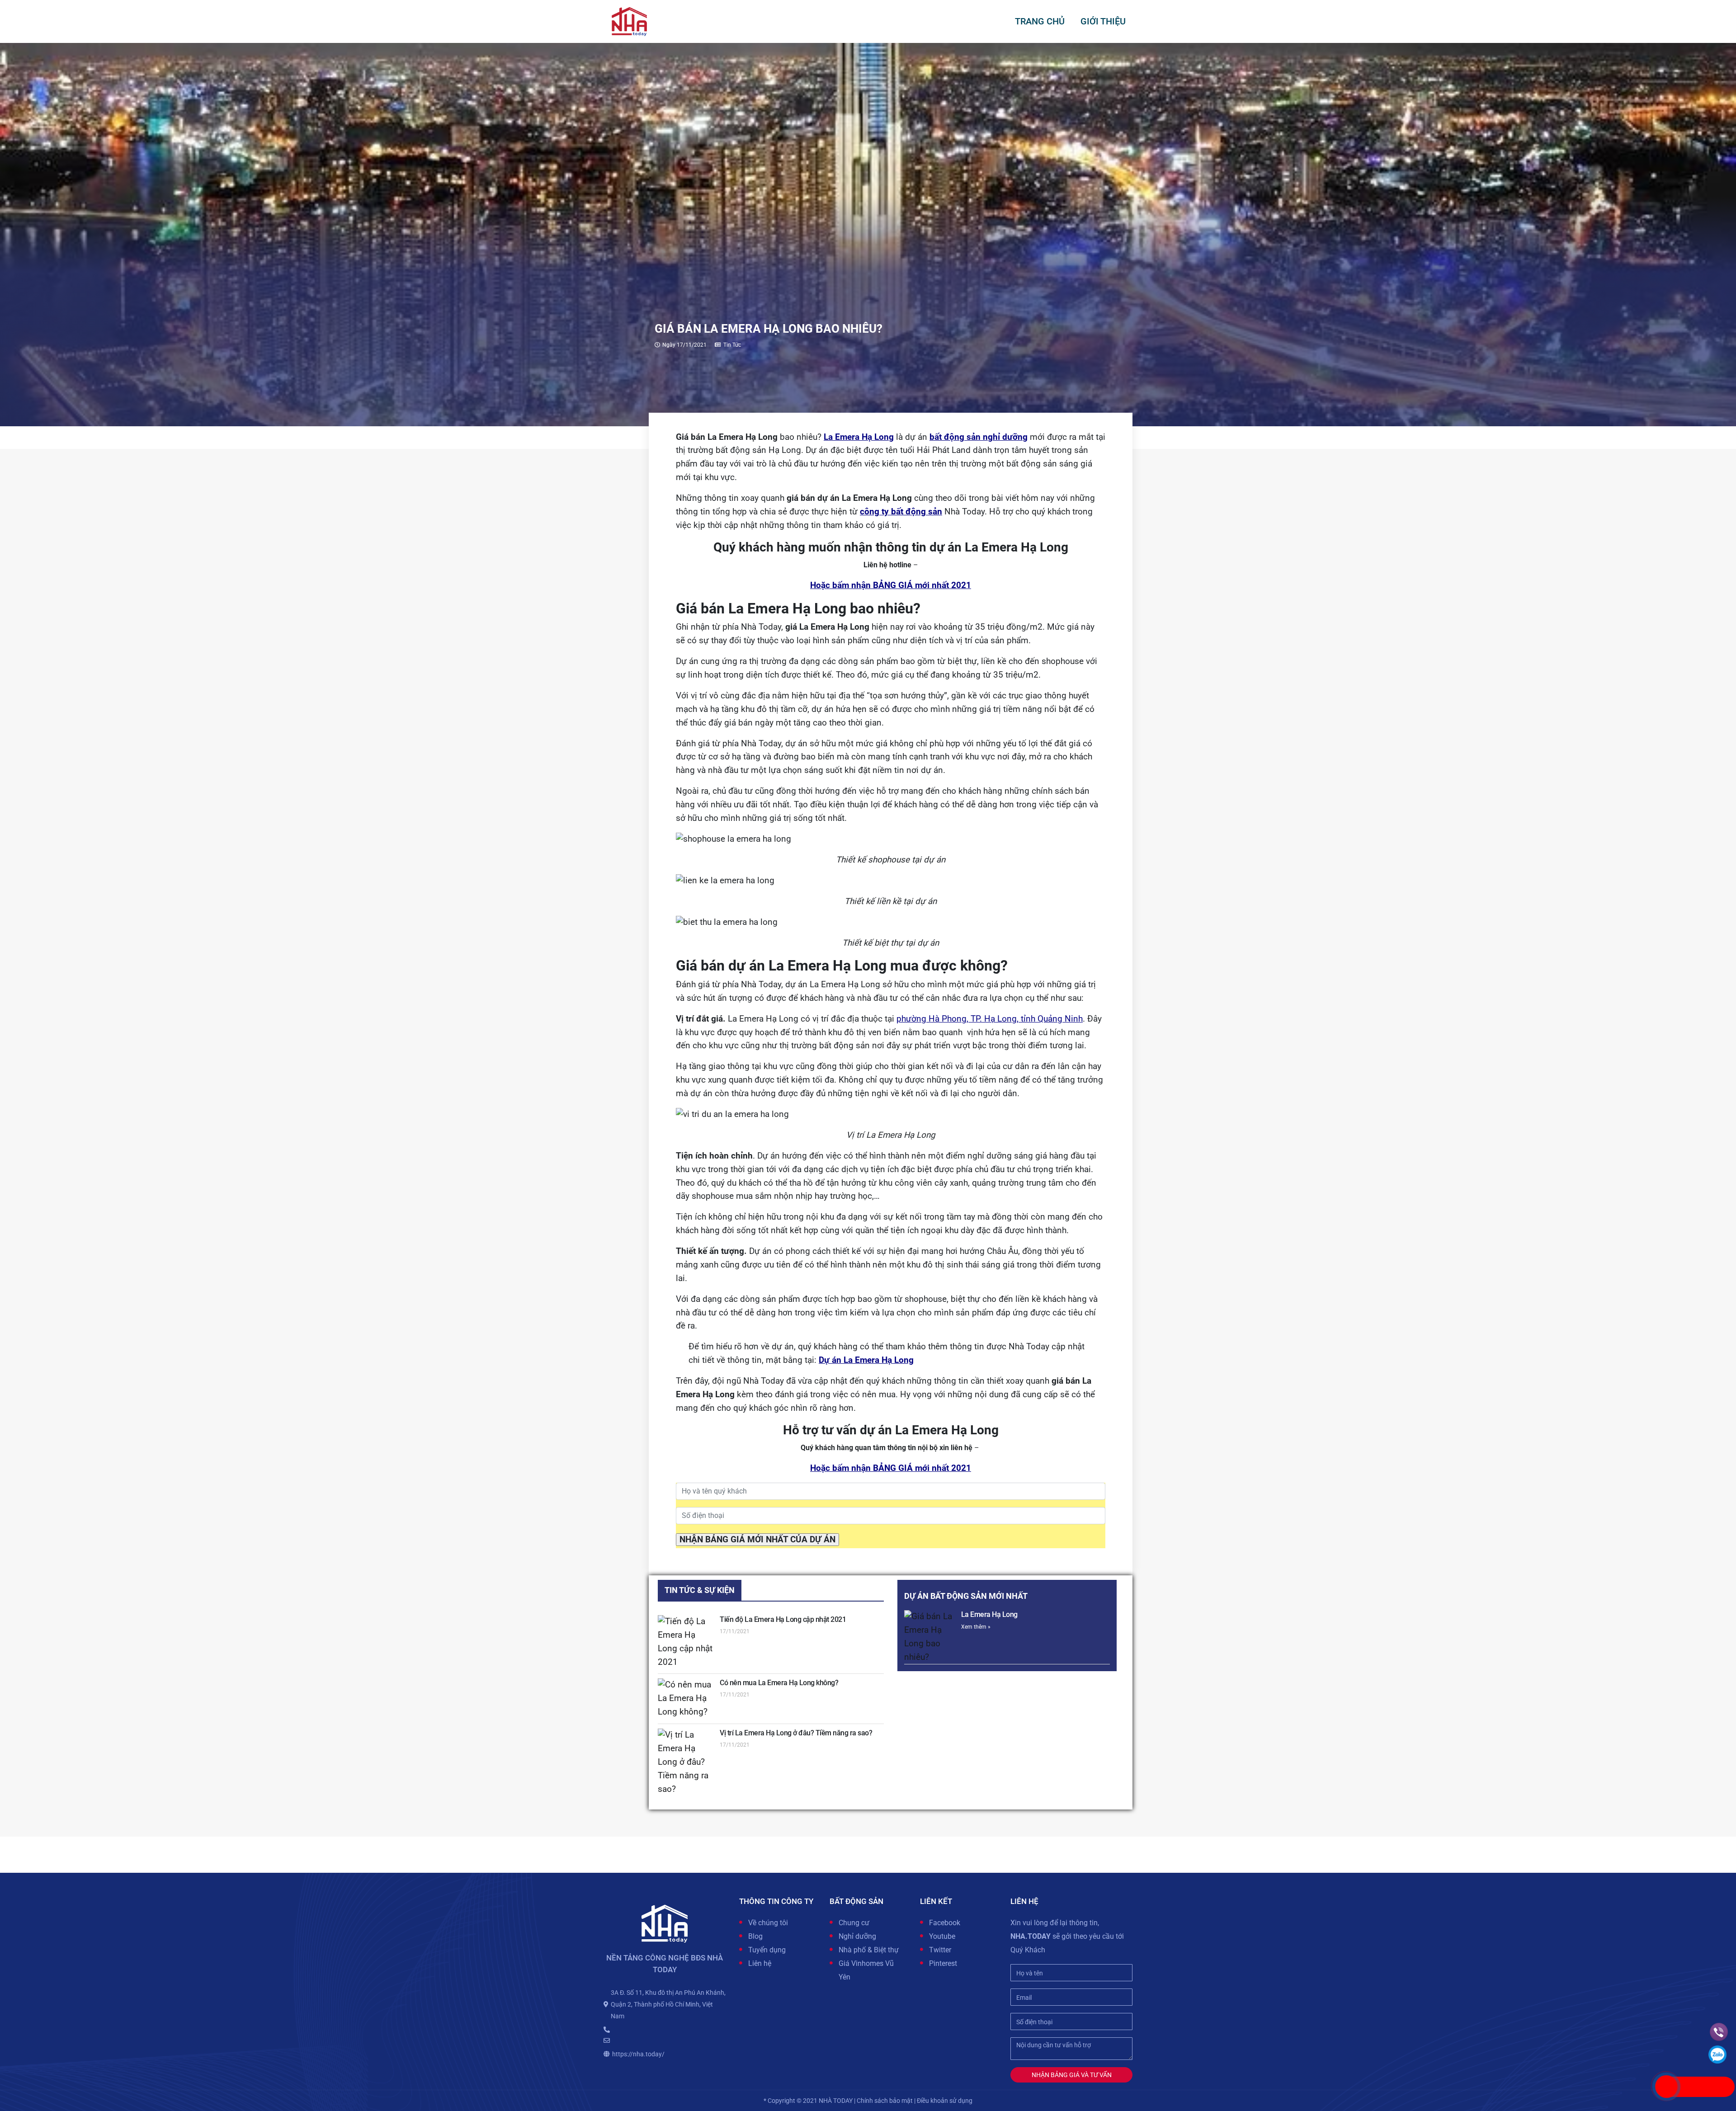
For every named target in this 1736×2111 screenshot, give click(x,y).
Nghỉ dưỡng (857, 1936)
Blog (755, 1936)
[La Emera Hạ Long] (930, 1637)
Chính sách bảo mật (885, 2101)
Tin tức (732, 345)
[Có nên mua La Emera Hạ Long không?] (686, 1699)
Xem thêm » (976, 1627)
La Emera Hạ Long (989, 1614)
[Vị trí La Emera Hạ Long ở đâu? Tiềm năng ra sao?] (686, 1762)
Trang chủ (1040, 21)
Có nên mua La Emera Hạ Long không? (779, 1683)
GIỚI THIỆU (1103, 21)
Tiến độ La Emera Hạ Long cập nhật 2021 (783, 1619)
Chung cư (854, 1923)
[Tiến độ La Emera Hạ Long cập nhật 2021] (686, 1642)
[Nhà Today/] (629, 21)
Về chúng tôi (768, 1923)
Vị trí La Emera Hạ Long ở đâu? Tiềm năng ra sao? (796, 1733)
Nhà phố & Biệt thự (869, 1950)
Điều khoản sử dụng (945, 2101)
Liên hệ (760, 1963)
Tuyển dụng (767, 1950)
